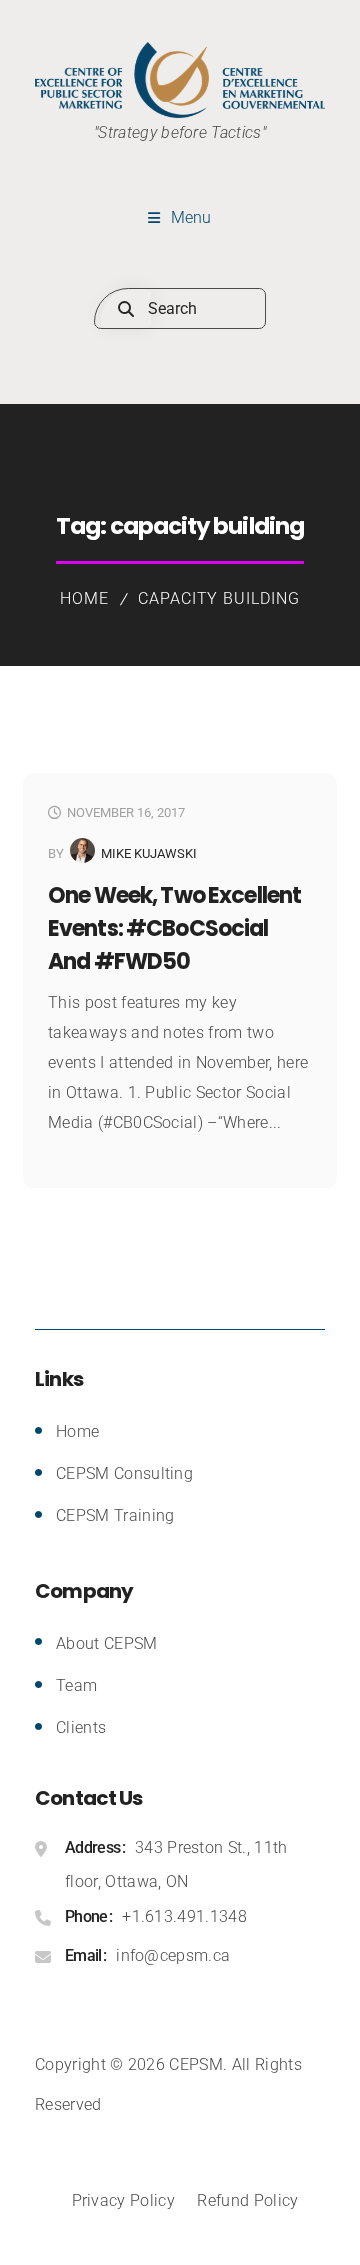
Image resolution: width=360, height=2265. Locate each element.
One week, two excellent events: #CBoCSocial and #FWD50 (174, 928)
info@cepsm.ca (173, 1955)
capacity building (219, 598)
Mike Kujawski (149, 853)
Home (84, 598)
